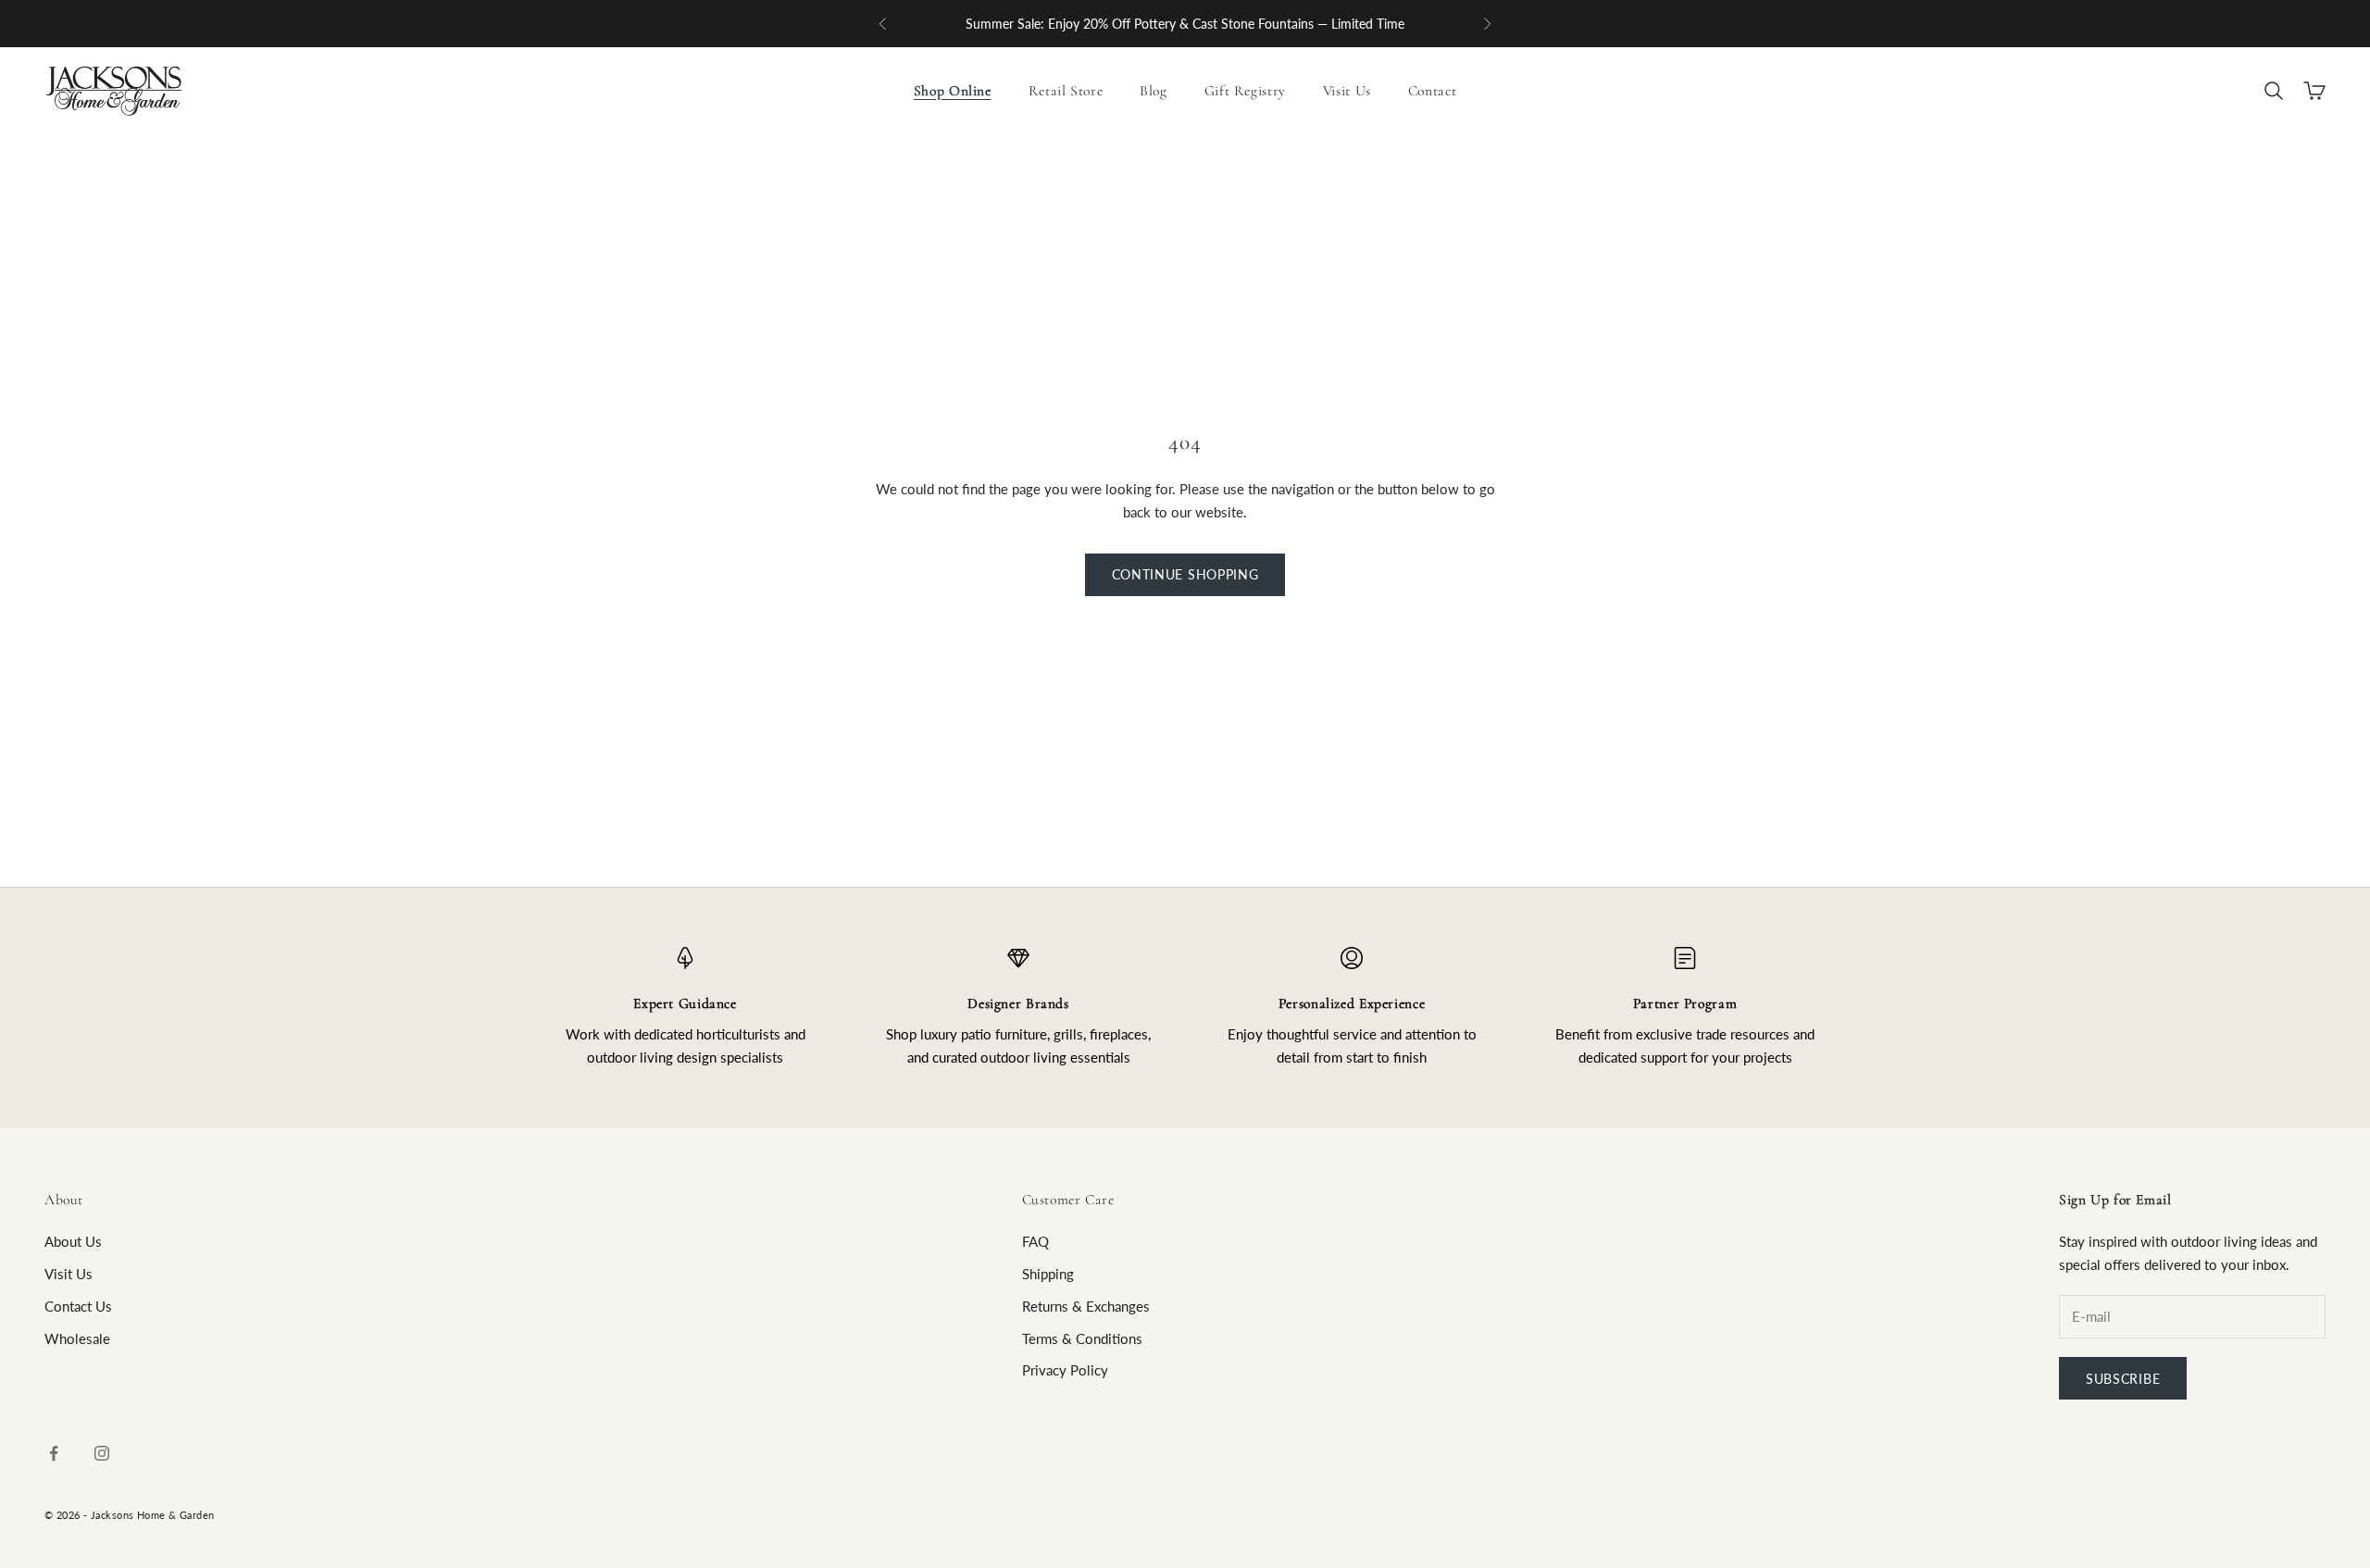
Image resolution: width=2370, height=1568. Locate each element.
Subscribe (2123, 1379)
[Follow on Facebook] (54, 1453)
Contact (1432, 91)
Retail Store (1066, 91)
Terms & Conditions (1082, 1338)
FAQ (1035, 1241)
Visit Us (1347, 91)
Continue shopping (1185, 574)
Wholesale (77, 1338)
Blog (1154, 91)
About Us (73, 1241)
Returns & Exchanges (1086, 1306)
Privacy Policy (1065, 1370)
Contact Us (78, 1306)
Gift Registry (1245, 91)
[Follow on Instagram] (102, 1453)
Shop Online (953, 91)
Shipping (1048, 1274)
